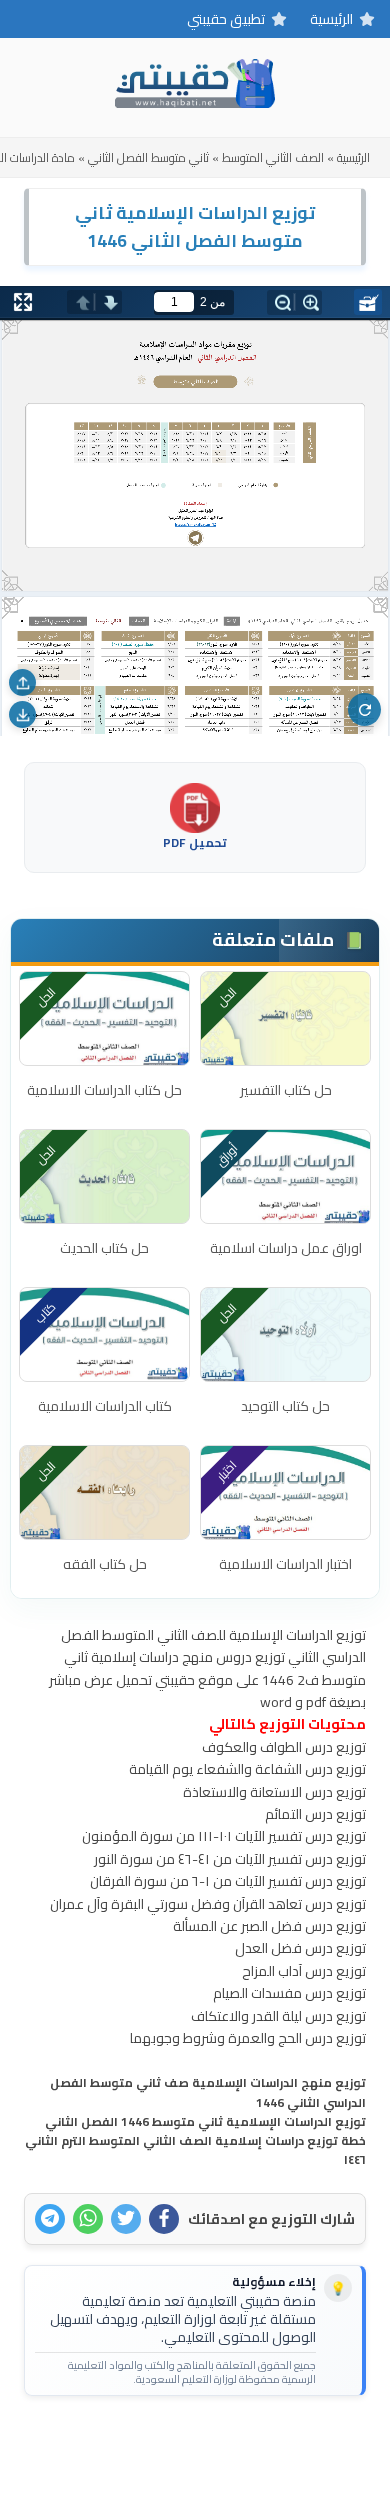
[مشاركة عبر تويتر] (126, 2219)
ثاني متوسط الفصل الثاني (148, 157)
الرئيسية (331, 19)
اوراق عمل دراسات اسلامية (286, 1248)
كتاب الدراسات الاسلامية (105, 1406)
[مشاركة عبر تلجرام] (50, 2219)
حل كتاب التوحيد (285, 1406)
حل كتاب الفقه (105, 1564)
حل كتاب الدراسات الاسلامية (104, 1090)
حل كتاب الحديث (104, 1248)
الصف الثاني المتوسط (273, 157)
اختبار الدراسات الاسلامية (285, 1564)
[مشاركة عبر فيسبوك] (164, 2219)
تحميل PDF (195, 841)
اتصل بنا (256, 2443)
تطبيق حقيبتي (226, 19)
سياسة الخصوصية (162, 2443)
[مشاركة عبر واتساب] (88, 2219)
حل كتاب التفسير (286, 1090)
